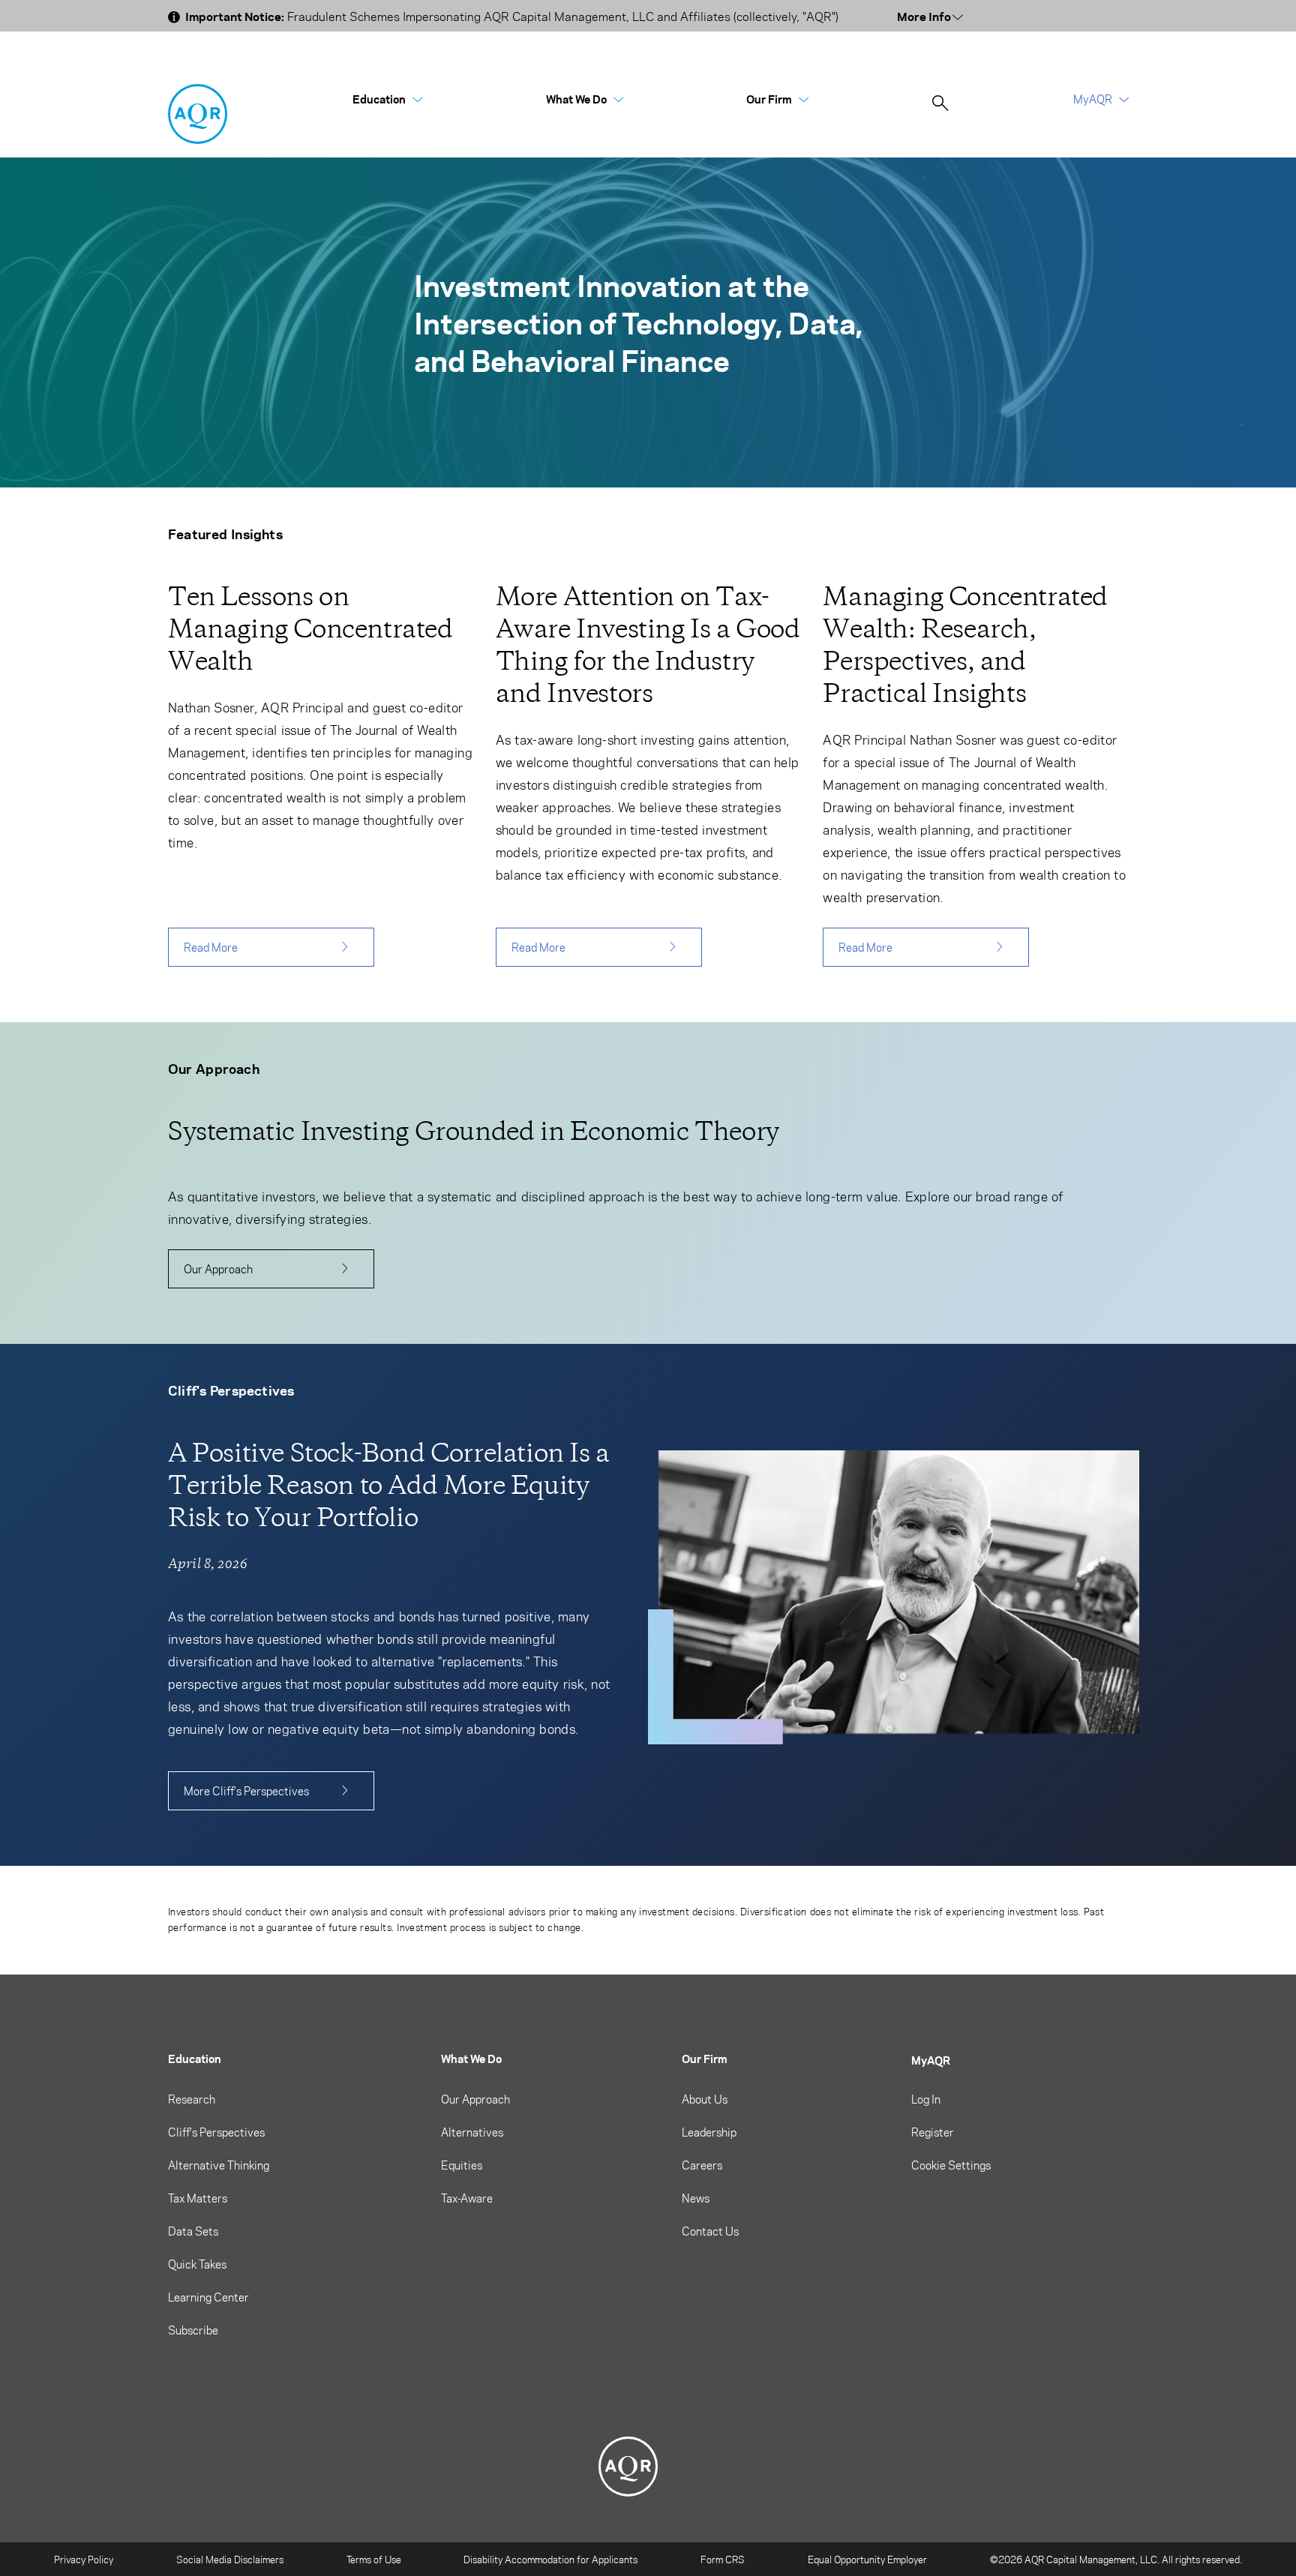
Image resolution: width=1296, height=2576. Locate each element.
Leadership (709, 2132)
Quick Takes (197, 2264)
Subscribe (193, 2330)
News (696, 2198)
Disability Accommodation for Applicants (550, 2559)
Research (192, 2099)
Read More (211, 947)
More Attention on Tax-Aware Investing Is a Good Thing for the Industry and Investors (648, 645)
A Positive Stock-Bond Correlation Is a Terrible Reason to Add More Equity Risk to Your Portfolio (389, 1485)
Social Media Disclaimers (230, 2559)
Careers (702, 2165)
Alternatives (472, 2132)
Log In (926, 2099)
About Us (705, 2099)
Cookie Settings (951, 2165)
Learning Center (208, 2297)
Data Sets (193, 2231)
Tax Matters (198, 2198)
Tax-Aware (467, 2198)
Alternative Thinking (219, 2165)
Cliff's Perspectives (216, 2132)
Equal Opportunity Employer (867, 2559)
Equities (462, 2165)
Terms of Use (374, 2559)
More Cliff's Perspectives (246, 1791)
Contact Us (710, 2231)
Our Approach (218, 1269)
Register (933, 2132)
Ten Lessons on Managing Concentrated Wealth (310, 629)
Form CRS (723, 2559)
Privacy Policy (84, 2559)
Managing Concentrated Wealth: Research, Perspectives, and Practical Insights (965, 645)
